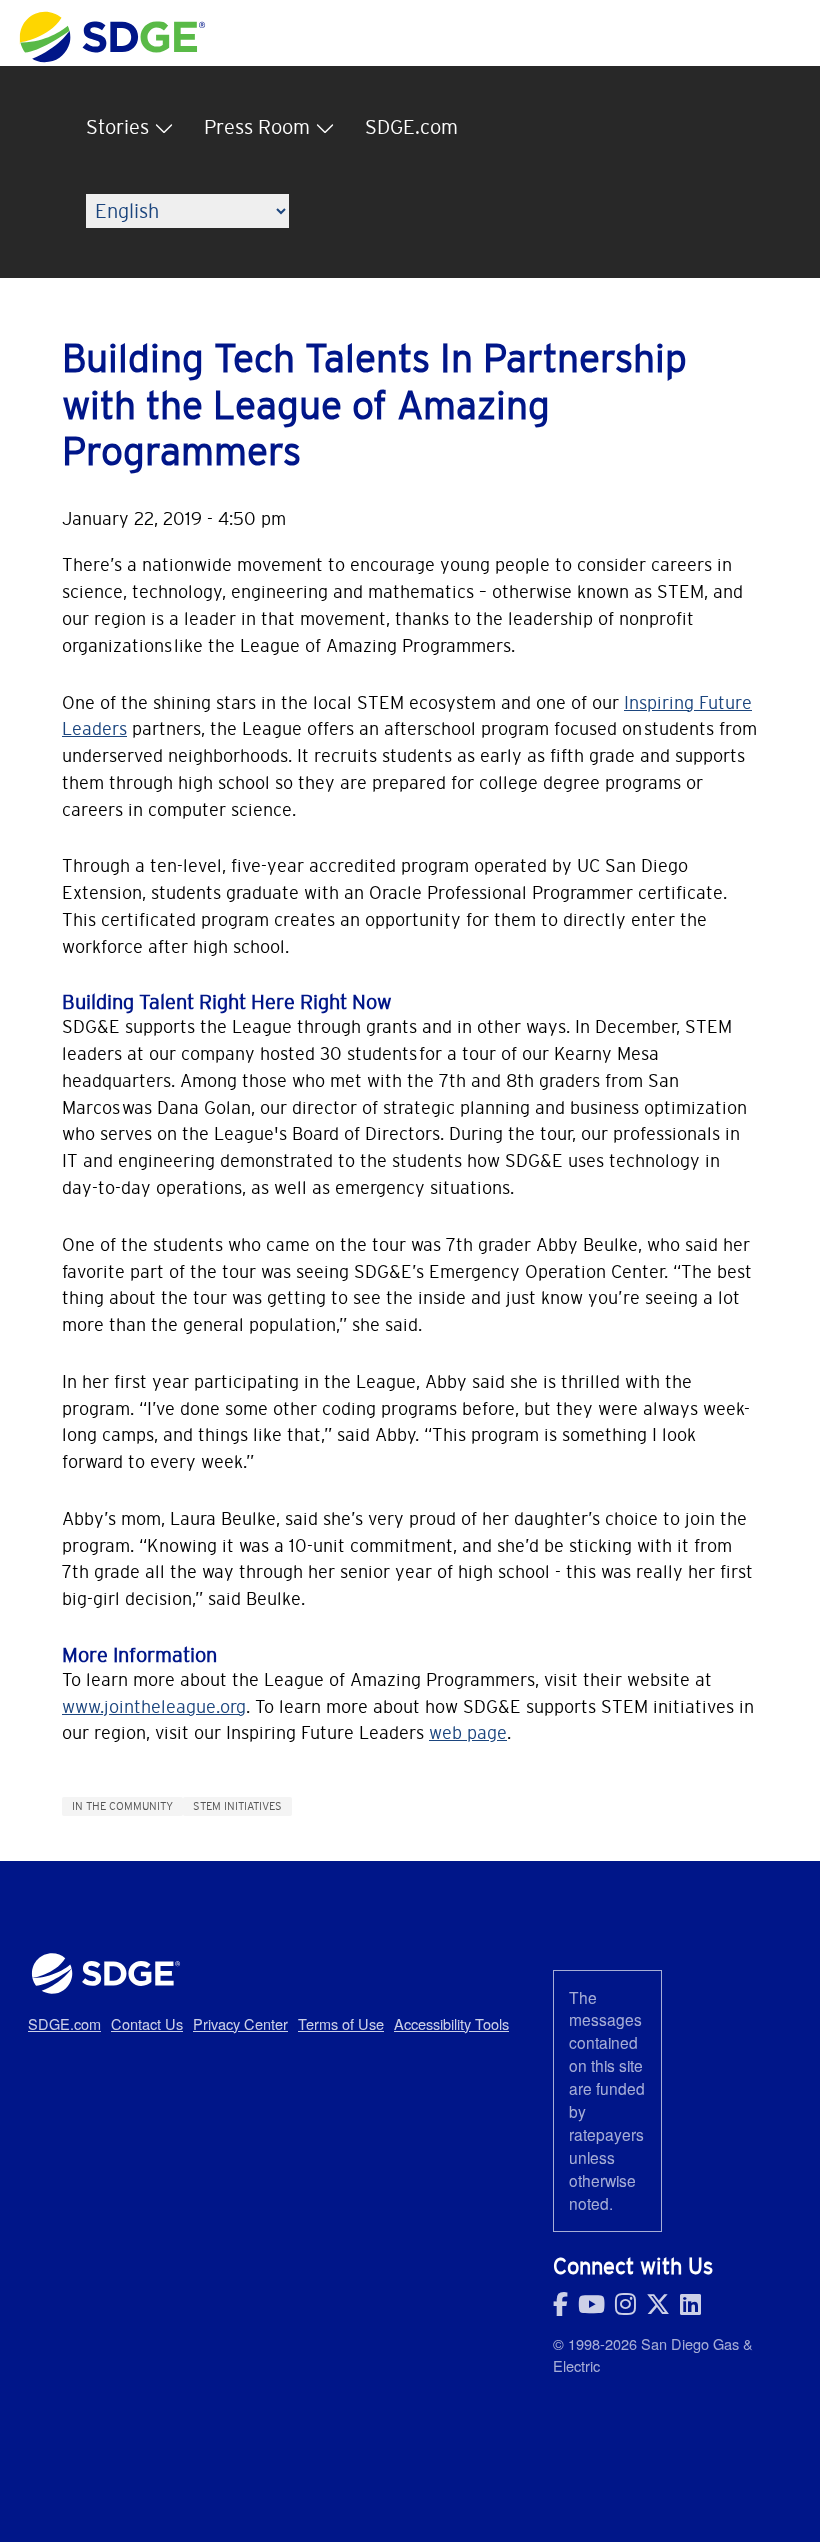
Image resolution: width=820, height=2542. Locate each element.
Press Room (257, 127)
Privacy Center (240, 2023)
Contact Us (147, 2023)
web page (468, 1732)
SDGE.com (411, 127)
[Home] (112, 22)
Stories (117, 127)
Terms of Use (341, 2023)
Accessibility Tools (451, 2023)
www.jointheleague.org (154, 1706)
